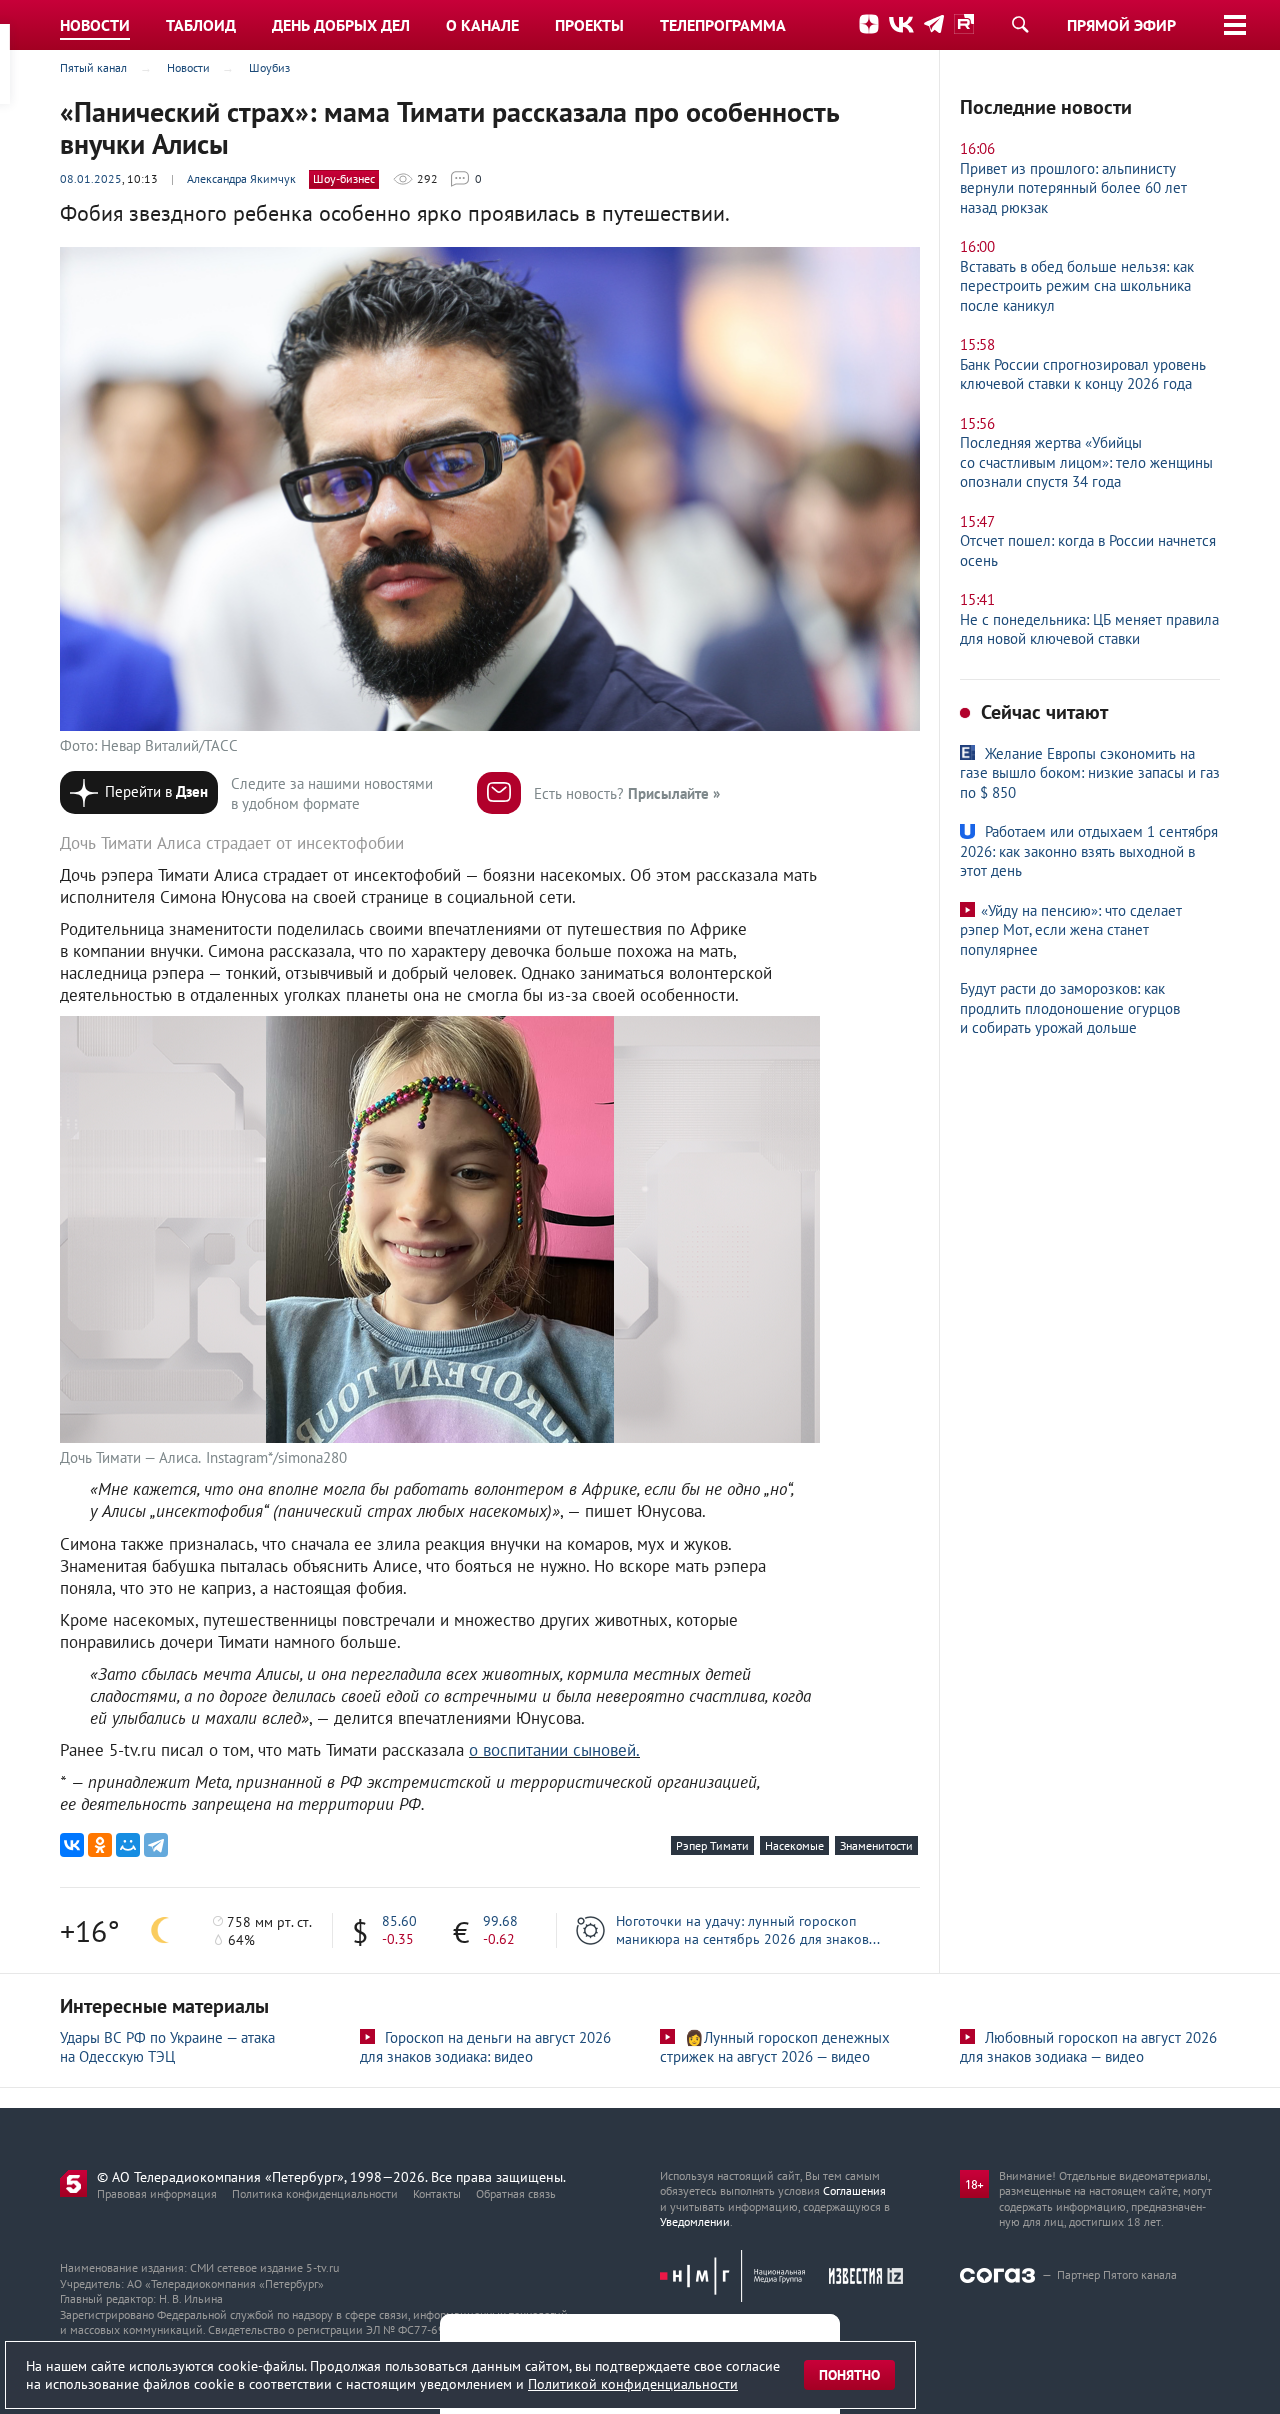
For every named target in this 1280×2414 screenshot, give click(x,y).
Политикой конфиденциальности (633, 2384)
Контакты (437, 2193)
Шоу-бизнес (344, 178)
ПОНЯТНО (849, 2375)
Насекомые (794, 1845)
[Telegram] (156, 1845)
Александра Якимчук (241, 178)
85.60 (399, 1921)
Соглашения (854, 2190)
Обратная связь (516, 2193)
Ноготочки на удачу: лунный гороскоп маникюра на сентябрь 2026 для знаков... (748, 1930)
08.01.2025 (91, 178)
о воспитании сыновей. (554, 1750)
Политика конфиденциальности (315, 2193)
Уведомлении (695, 2221)
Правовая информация (157, 2193)
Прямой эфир (1121, 25)
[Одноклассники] (100, 1845)
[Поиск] (1020, 24)
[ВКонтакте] (72, 1845)
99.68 (500, 1921)
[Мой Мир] (128, 1845)
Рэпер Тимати (712, 1845)
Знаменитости (876, 1845)
